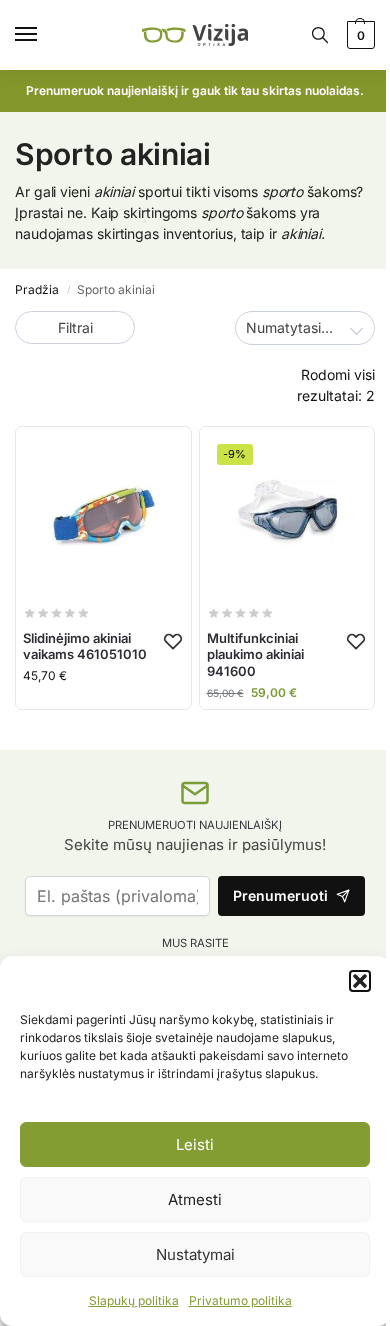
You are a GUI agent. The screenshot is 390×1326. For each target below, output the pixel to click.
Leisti (195, 1144)
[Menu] (45, 35)
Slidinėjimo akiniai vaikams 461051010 (85, 646)
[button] (360, 981)
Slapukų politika (134, 1300)
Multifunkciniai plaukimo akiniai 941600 (255, 655)
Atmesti (195, 1199)
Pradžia (37, 289)
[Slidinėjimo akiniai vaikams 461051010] (103, 514)
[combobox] (305, 328)
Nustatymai (195, 1254)
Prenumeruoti (280, 895)
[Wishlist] (173, 641)
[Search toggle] (320, 35)
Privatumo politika (240, 1300)
